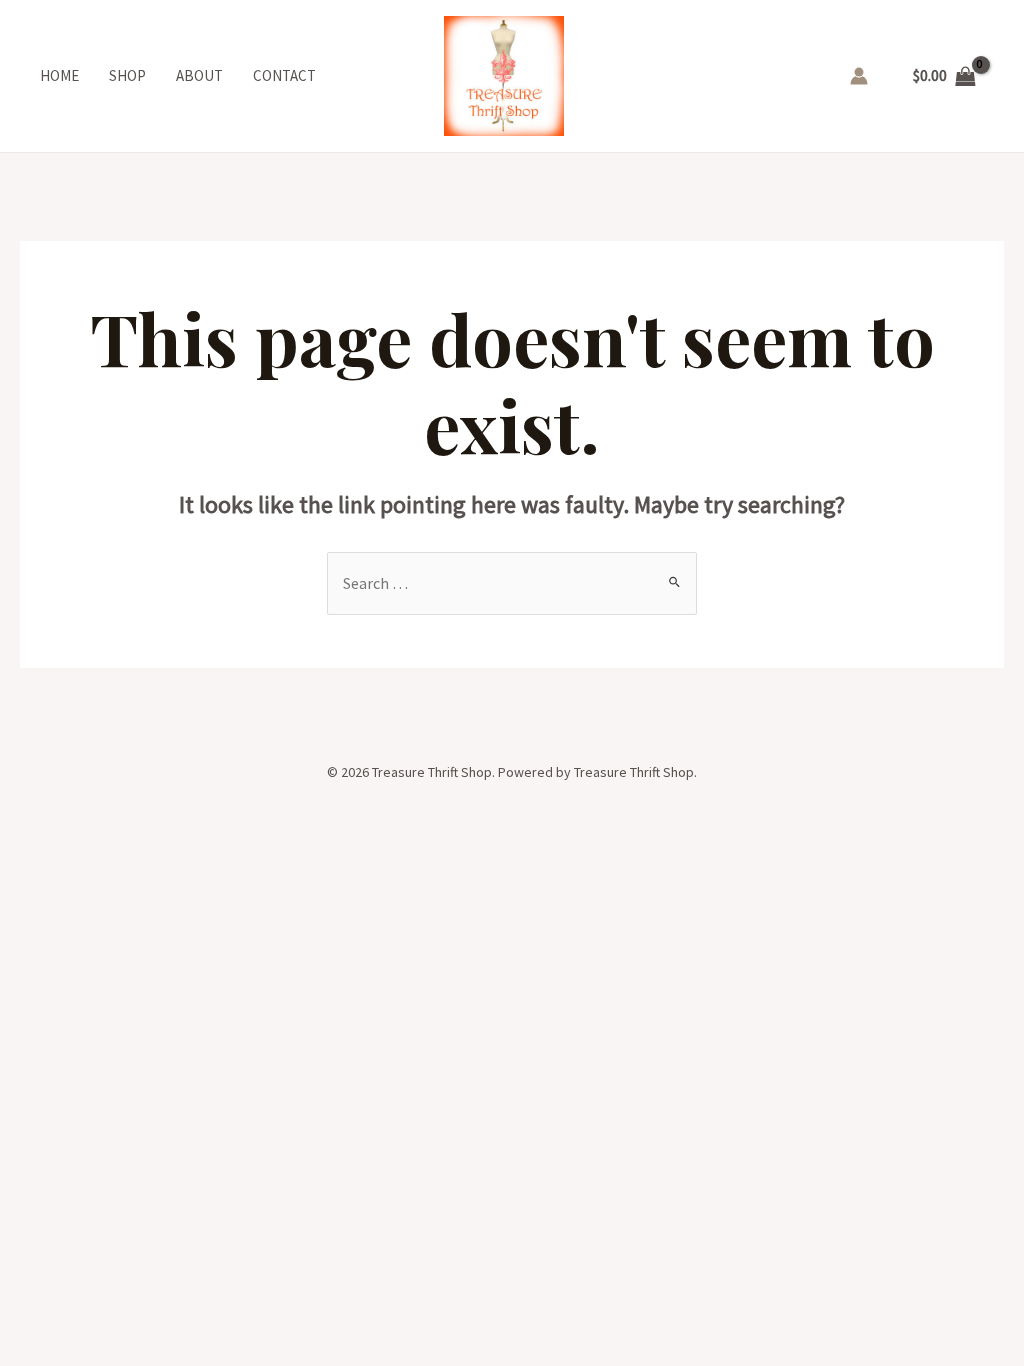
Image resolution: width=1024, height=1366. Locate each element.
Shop (127, 75)
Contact (284, 75)
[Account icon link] (859, 76)
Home (59, 75)
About (199, 75)
